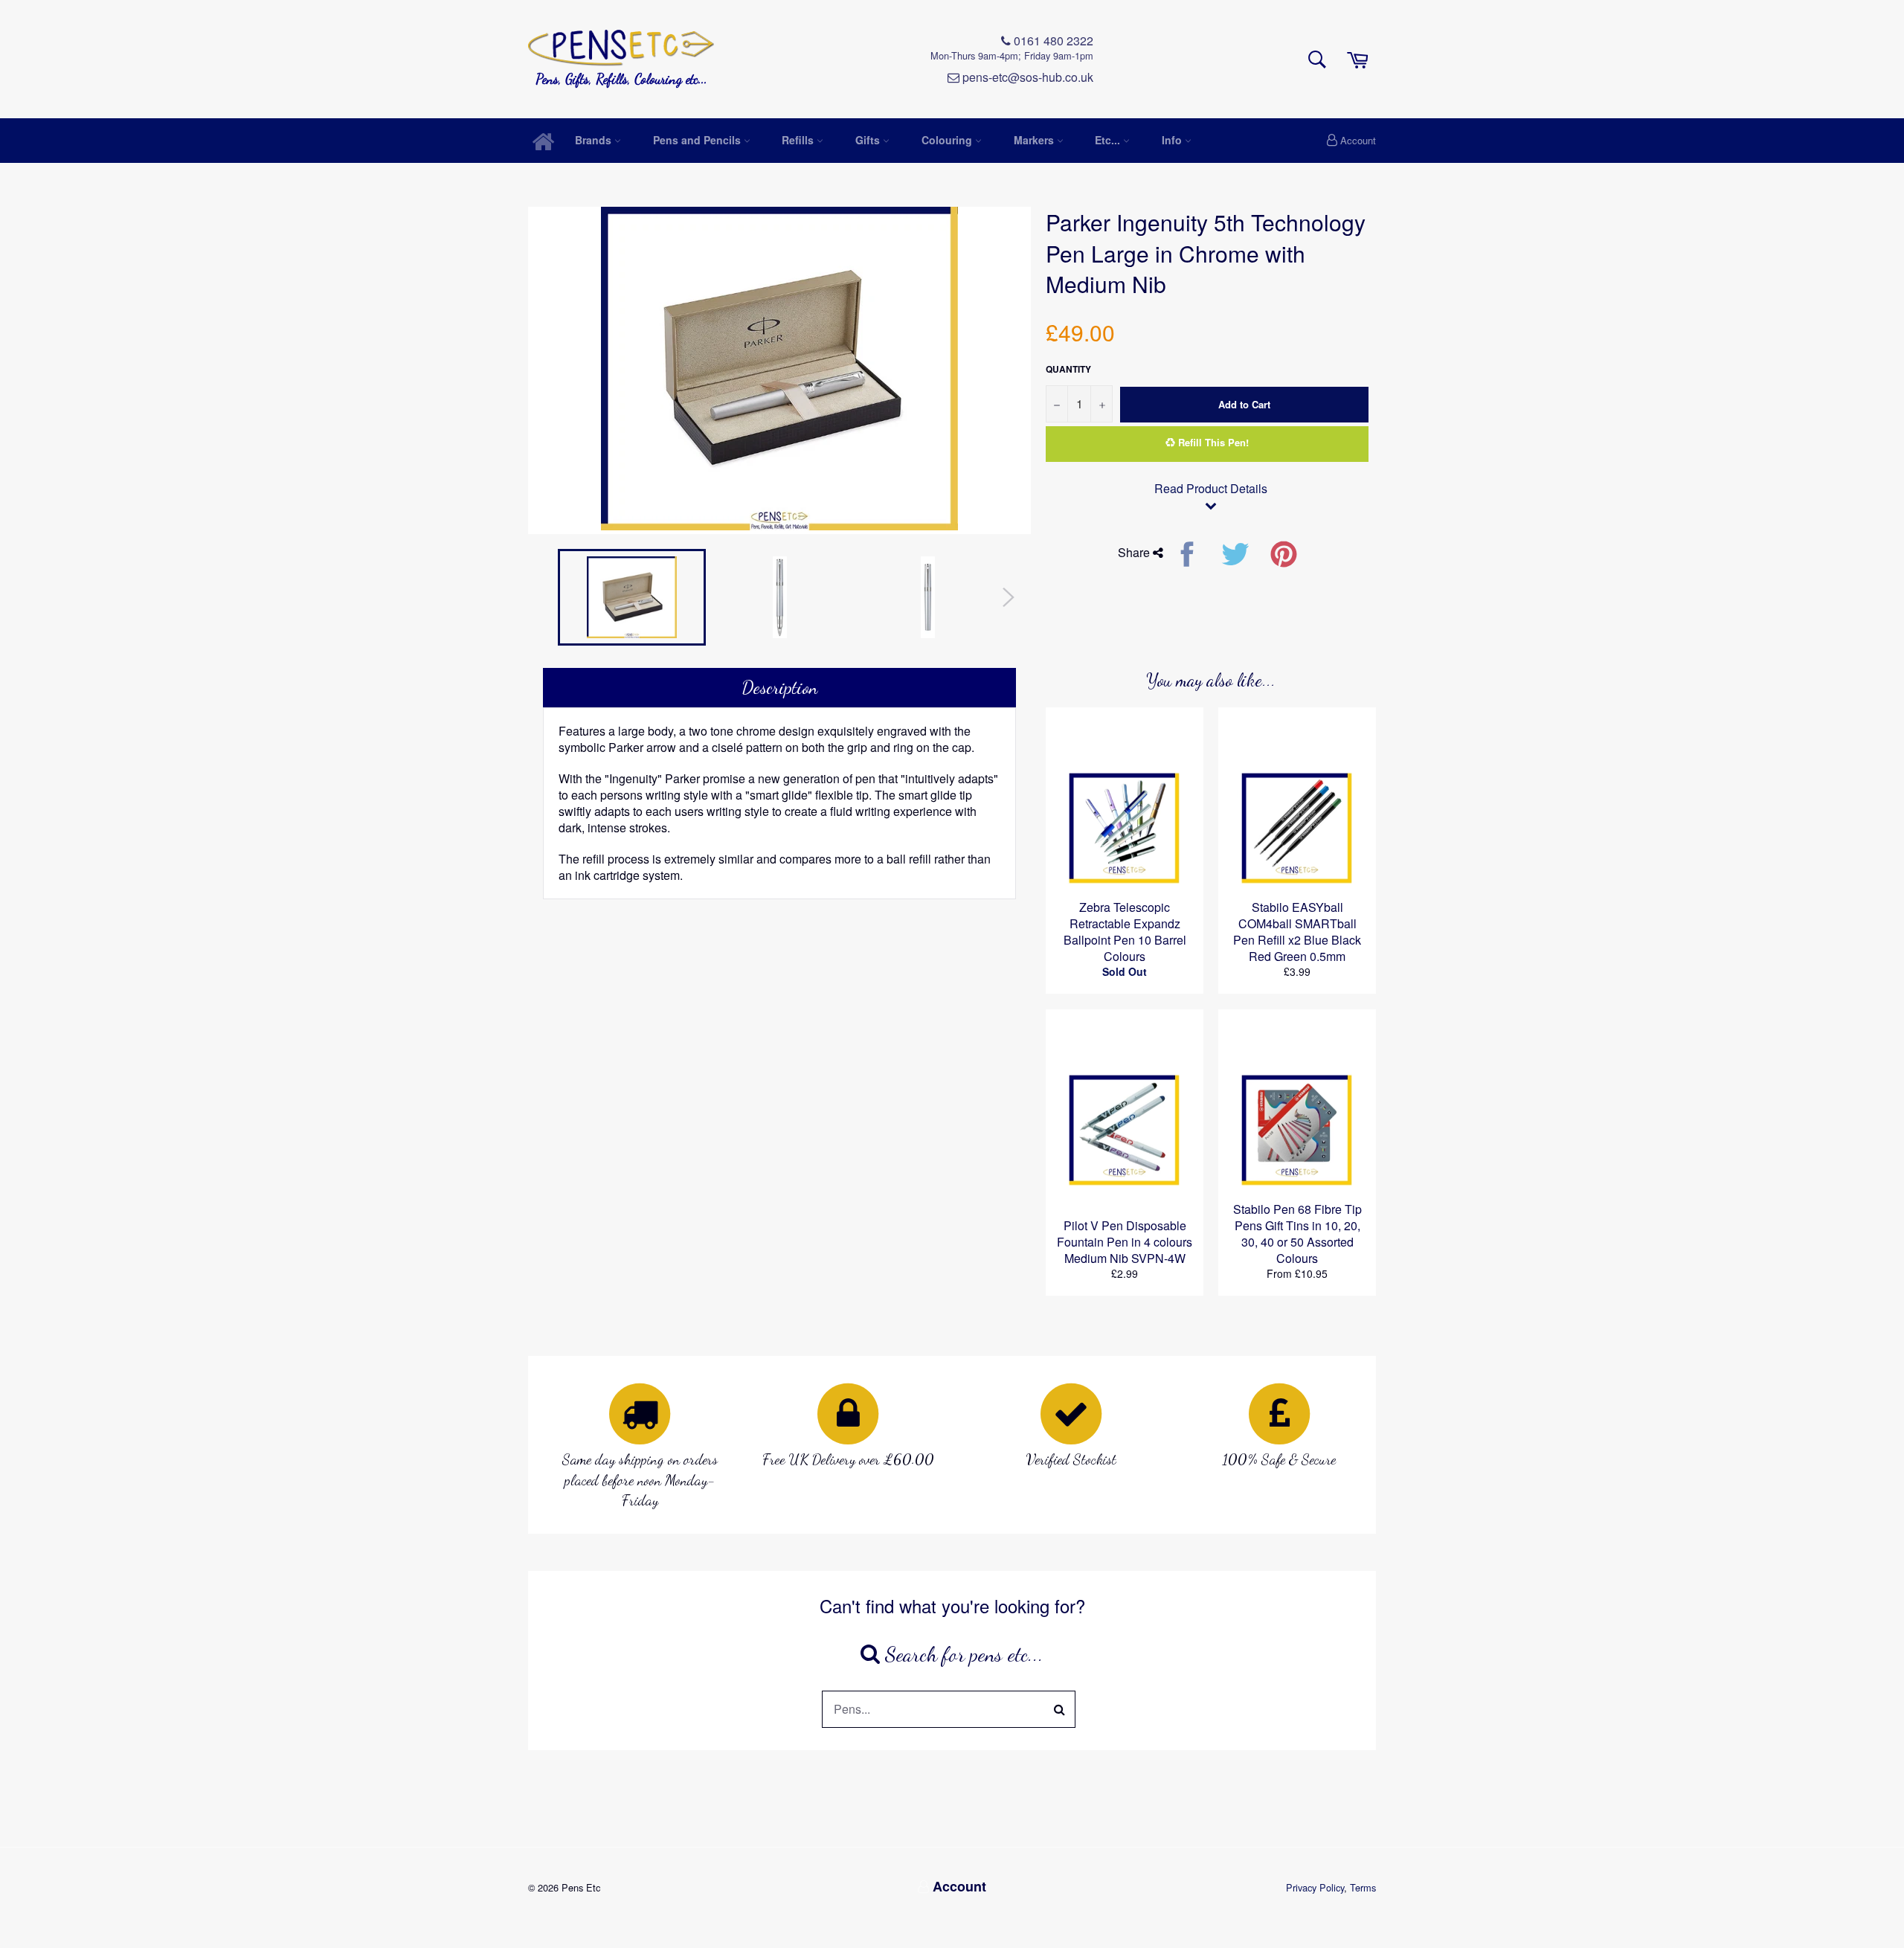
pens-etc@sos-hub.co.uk (1026, 77)
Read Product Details (1211, 489)
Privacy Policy (1315, 1887)
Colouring (948, 140)
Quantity (1068, 369)
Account (1358, 140)
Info (1173, 140)
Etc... (1109, 140)
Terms (1363, 1887)
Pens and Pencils (698, 140)
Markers (1035, 140)
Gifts (869, 140)
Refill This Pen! (1212, 442)
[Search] (1060, 1709)
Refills (799, 140)
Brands (595, 140)
